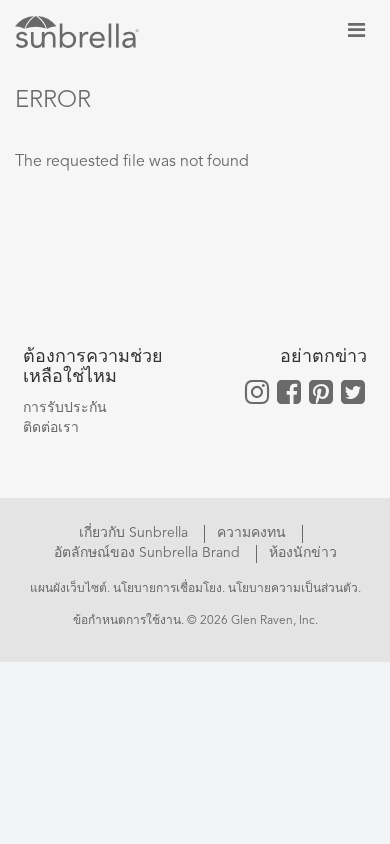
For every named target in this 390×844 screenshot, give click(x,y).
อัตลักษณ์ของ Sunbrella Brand (149, 553)
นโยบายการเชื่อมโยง (167, 589)
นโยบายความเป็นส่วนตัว (293, 589)
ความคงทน (253, 533)
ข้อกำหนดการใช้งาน (127, 621)
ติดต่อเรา (51, 428)
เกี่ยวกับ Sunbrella (135, 533)
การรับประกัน (65, 408)
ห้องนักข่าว (303, 553)
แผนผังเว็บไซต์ (68, 589)
